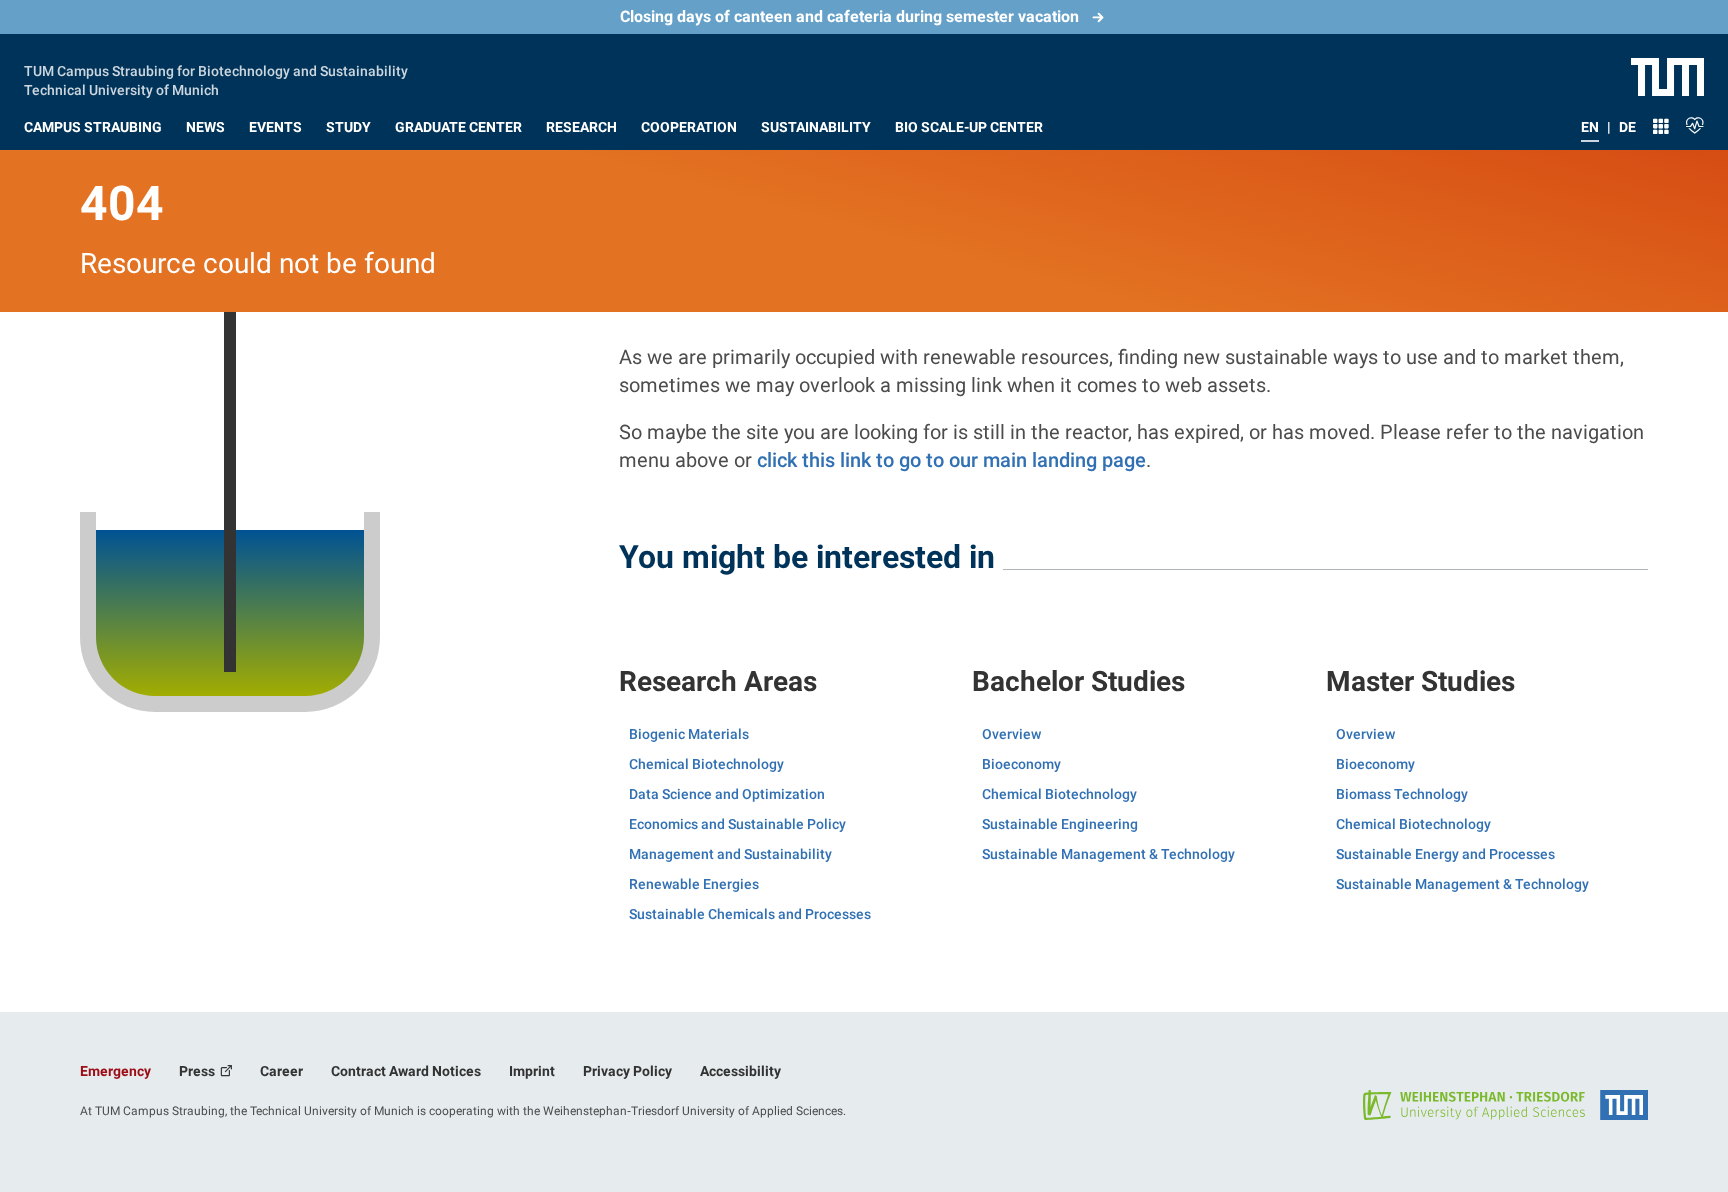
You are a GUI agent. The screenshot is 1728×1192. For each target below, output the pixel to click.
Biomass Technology (1402, 794)
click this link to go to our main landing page (951, 460)
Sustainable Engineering (1060, 824)
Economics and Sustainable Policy (737, 824)
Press (198, 1071)
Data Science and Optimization (727, 794)
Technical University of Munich (121, 88)
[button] (93, 123)
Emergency (115, 1071)
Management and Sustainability (730, 854)
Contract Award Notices (406, 1071)
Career (281, 1071)
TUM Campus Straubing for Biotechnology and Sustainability (216, 69)
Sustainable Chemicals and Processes (750, 914)
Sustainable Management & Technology (1108, 854)
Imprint (532, 1071)
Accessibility (740, 1071)
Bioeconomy (1021, 764)
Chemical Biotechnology (706, 764)
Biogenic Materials (689, 734)
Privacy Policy (627, 1071)
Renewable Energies (694, 884)
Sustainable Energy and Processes (1445, 854)
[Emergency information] (1695, 123)
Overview (1011, 734)
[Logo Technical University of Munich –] (1667, 76)
